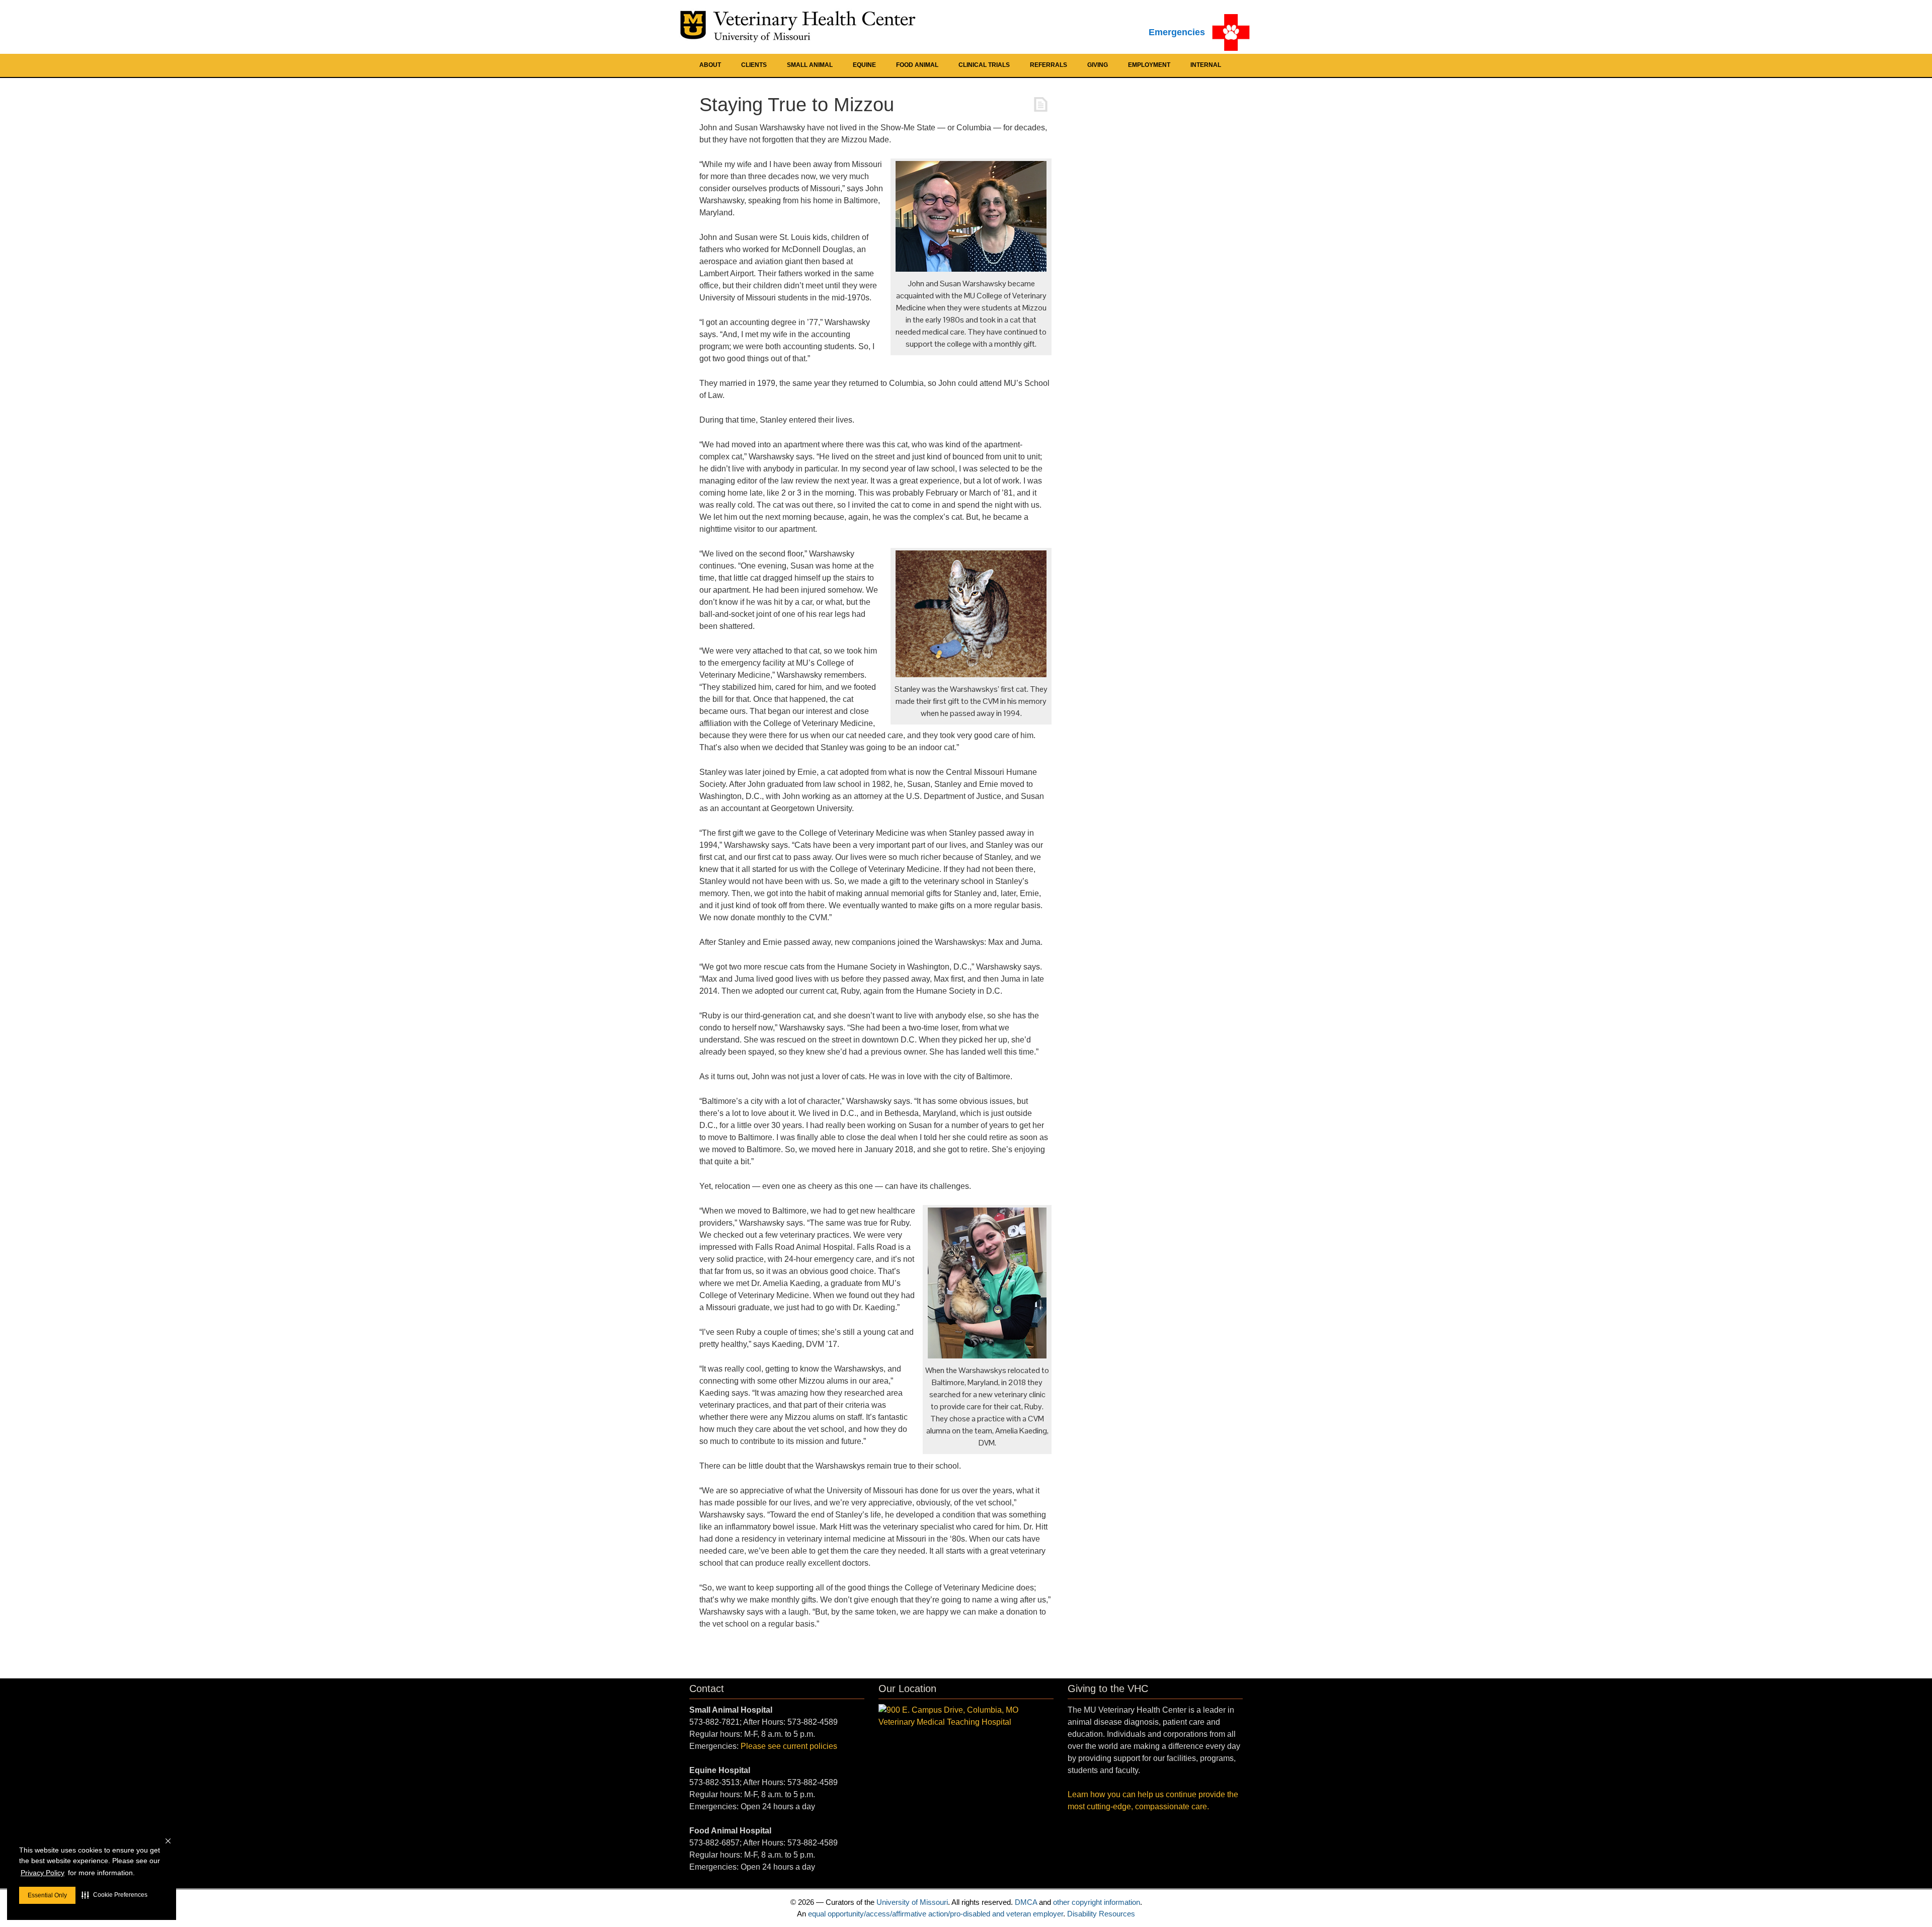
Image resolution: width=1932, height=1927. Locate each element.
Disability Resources (1101, 1914)
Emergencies (1177, 32)
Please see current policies (789, 1746)
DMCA (1026, 1902)
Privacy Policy (43, 1873)
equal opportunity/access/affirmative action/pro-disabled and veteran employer (936, 1914)
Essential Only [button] (47, 1895)
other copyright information (1097, 1902)
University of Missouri (912, 1902)
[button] (114, 1895)
